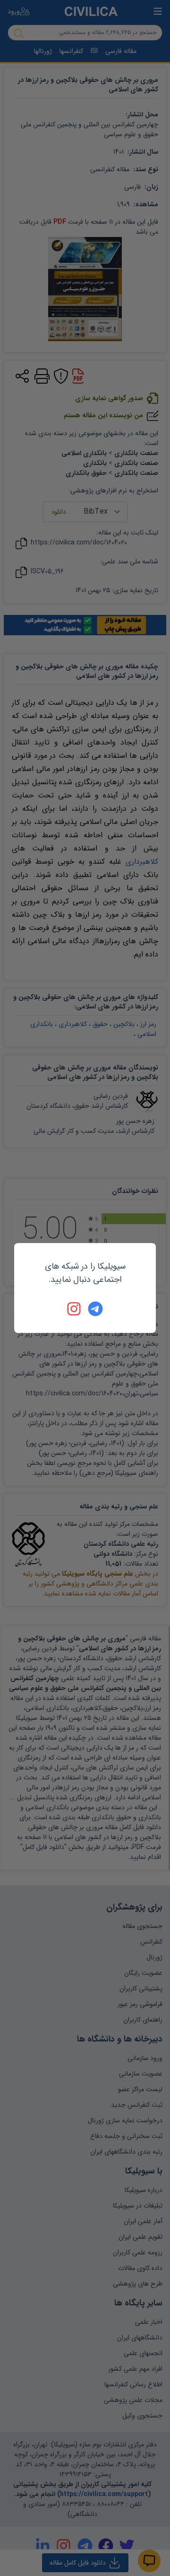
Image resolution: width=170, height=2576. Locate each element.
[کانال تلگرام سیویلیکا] (95, 1309)
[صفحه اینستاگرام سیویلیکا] (75, 1309)
